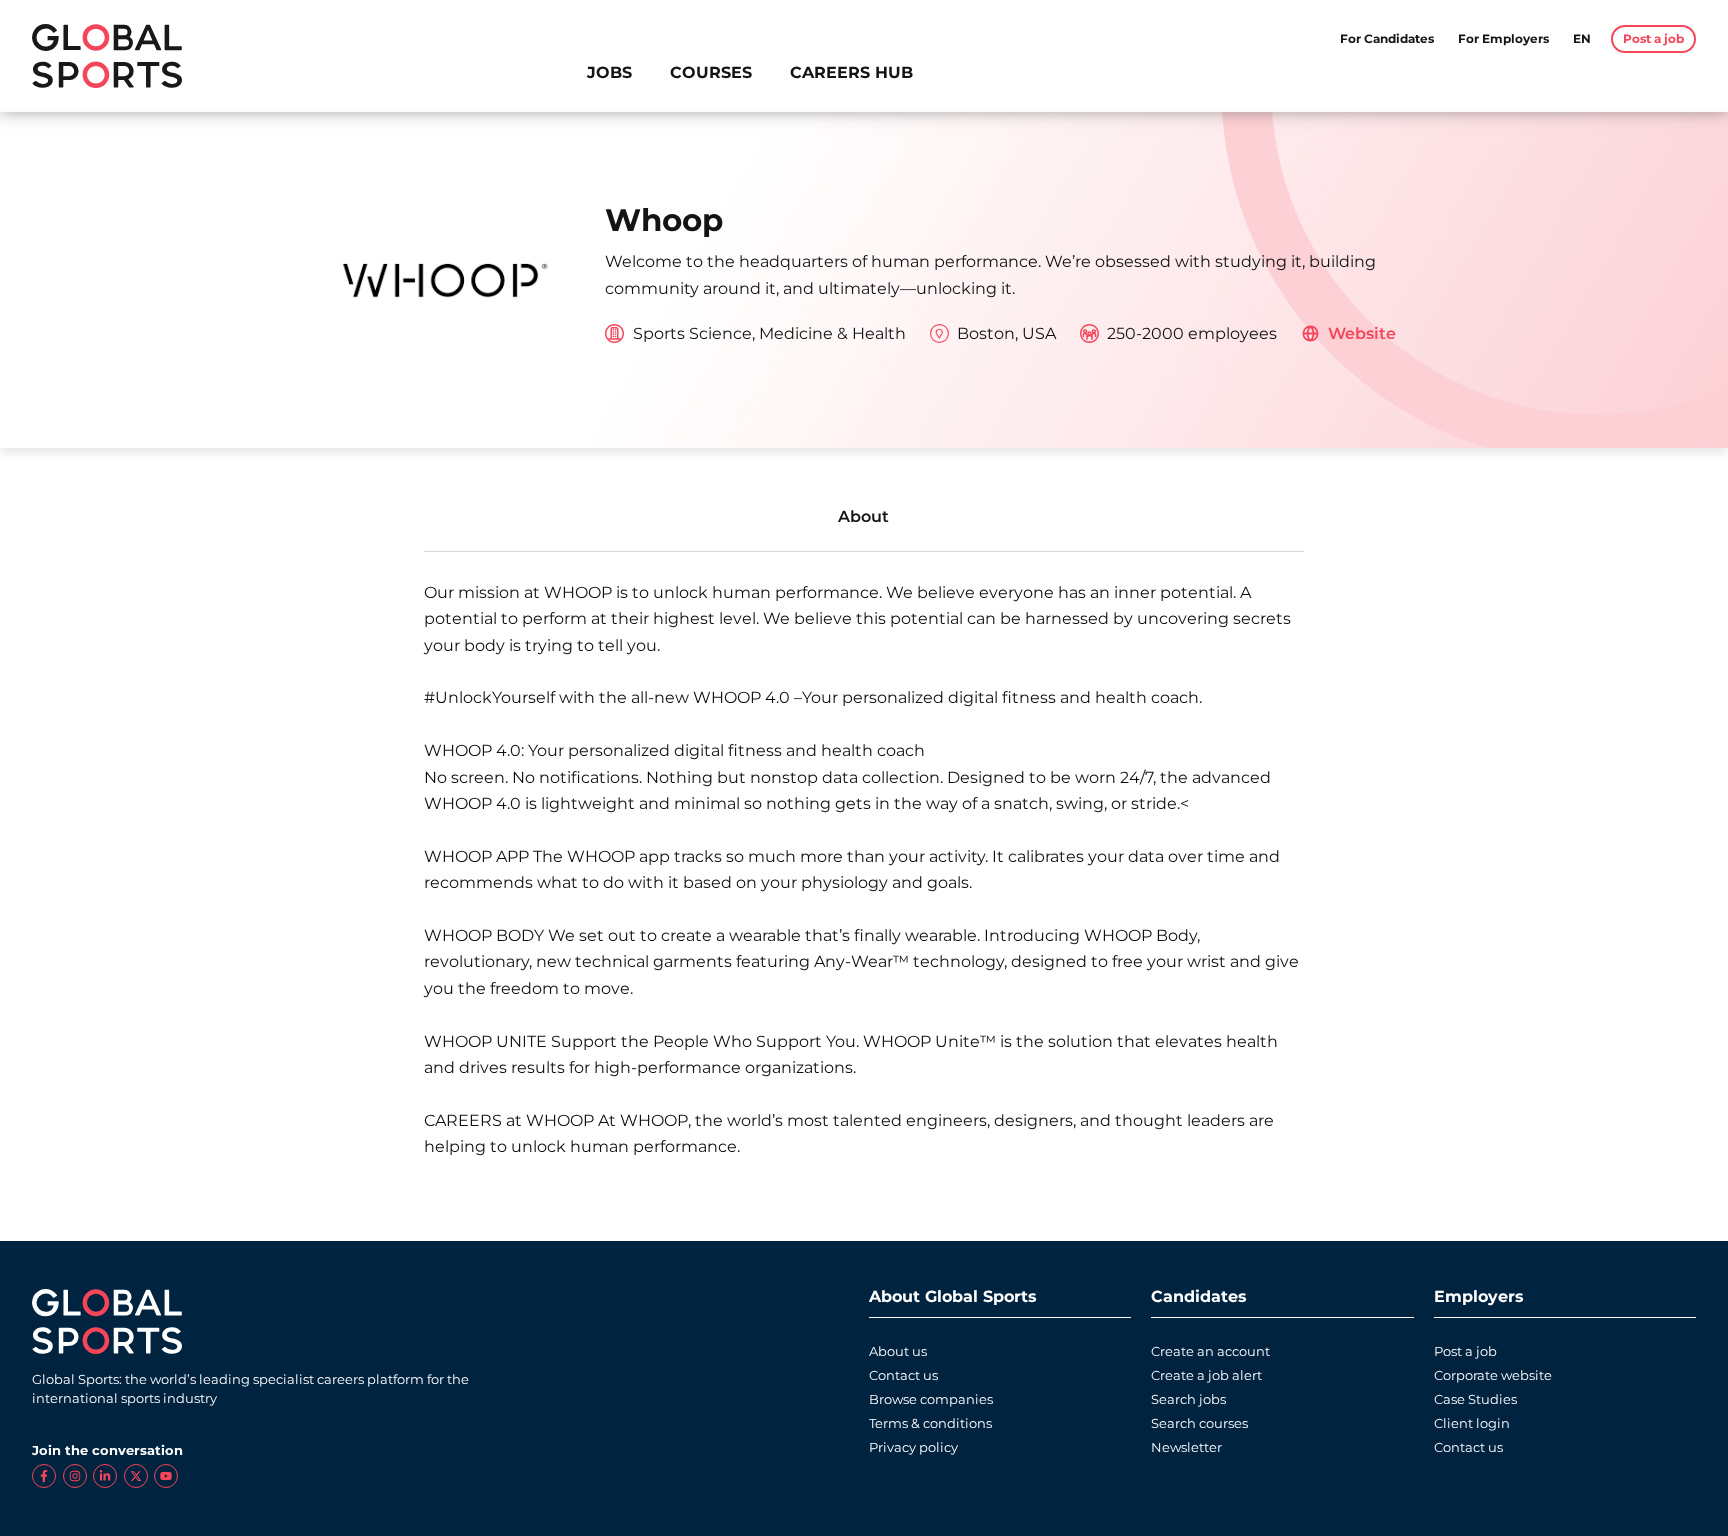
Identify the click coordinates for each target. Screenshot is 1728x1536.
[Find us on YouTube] (166, 1476)
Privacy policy (913, 1447)
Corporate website (1493, 1375)
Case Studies (1475, 1399)
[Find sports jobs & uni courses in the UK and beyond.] (107, 56)
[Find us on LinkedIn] (105, 1476)
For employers (1503, 38)
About (863, 516)
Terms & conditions (930, 1423)
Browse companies (931, 1399)
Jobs (609, 72)
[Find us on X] (136, 1476)
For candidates (1387, 38)
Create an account (1210, 1351)
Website (1362, 333)
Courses (711, 72)
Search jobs (1188, 1399)
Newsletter (1186, 1447)
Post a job (1465, 1351)
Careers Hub (851, 72)
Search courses (1199, 1423)
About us (898, 1351)
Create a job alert (1206, 1375)
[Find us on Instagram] (75, 1476)
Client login (1472, 1423)
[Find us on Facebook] (44, 1476)
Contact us (903, 1375)
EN (1582, 38)
